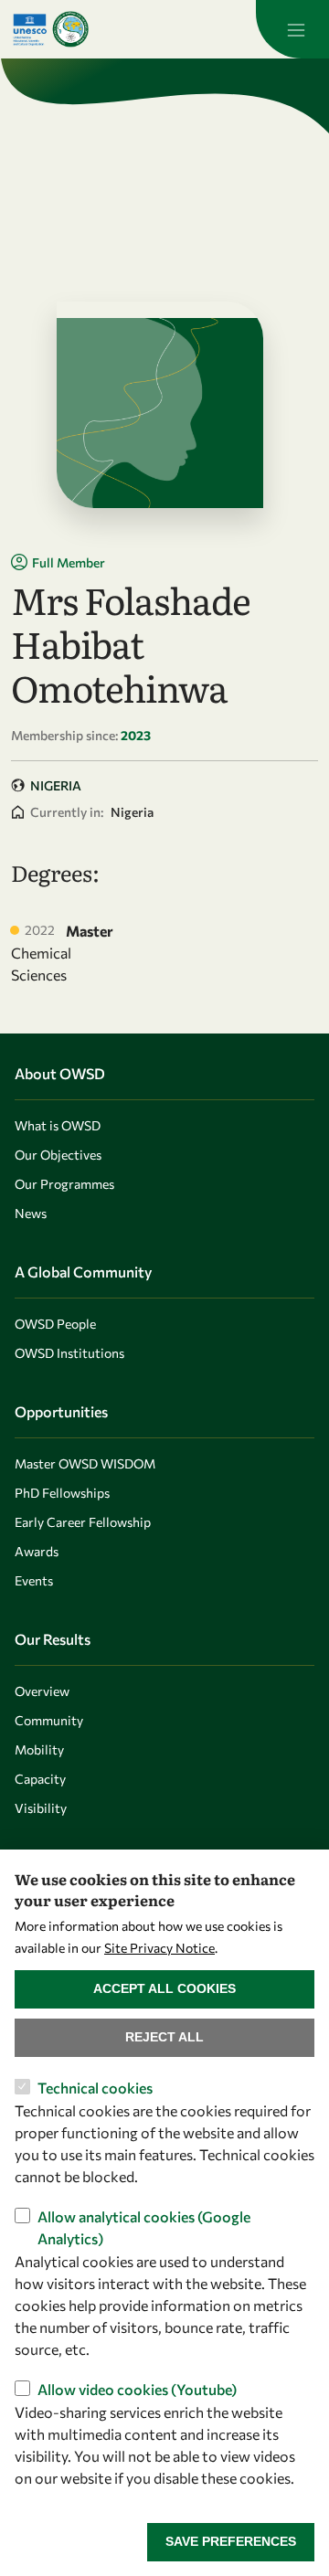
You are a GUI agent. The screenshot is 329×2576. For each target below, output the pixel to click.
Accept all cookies (164, 1988)
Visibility (41, 1808)
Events (34, 1580)
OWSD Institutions (69, 1353)
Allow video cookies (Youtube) (137, 2389)
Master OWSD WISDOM (85, 1463)
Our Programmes (64, 1184)
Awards (37, 1551)
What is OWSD (58, 1125)
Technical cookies (95, 2088)
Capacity (40, 1779)
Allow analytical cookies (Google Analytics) (144, 2227)
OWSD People (55, 1324)
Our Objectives (58, 1155)
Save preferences (231, 2541)
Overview (42, 1691)
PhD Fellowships (62, 1493)
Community (49, 1720)
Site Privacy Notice (159, 1948)
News (31, 1213)
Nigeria (56, 785)
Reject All (164, 2037)
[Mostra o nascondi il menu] (292, 29)
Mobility (39, 1749)
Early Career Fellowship (83, 1522)
